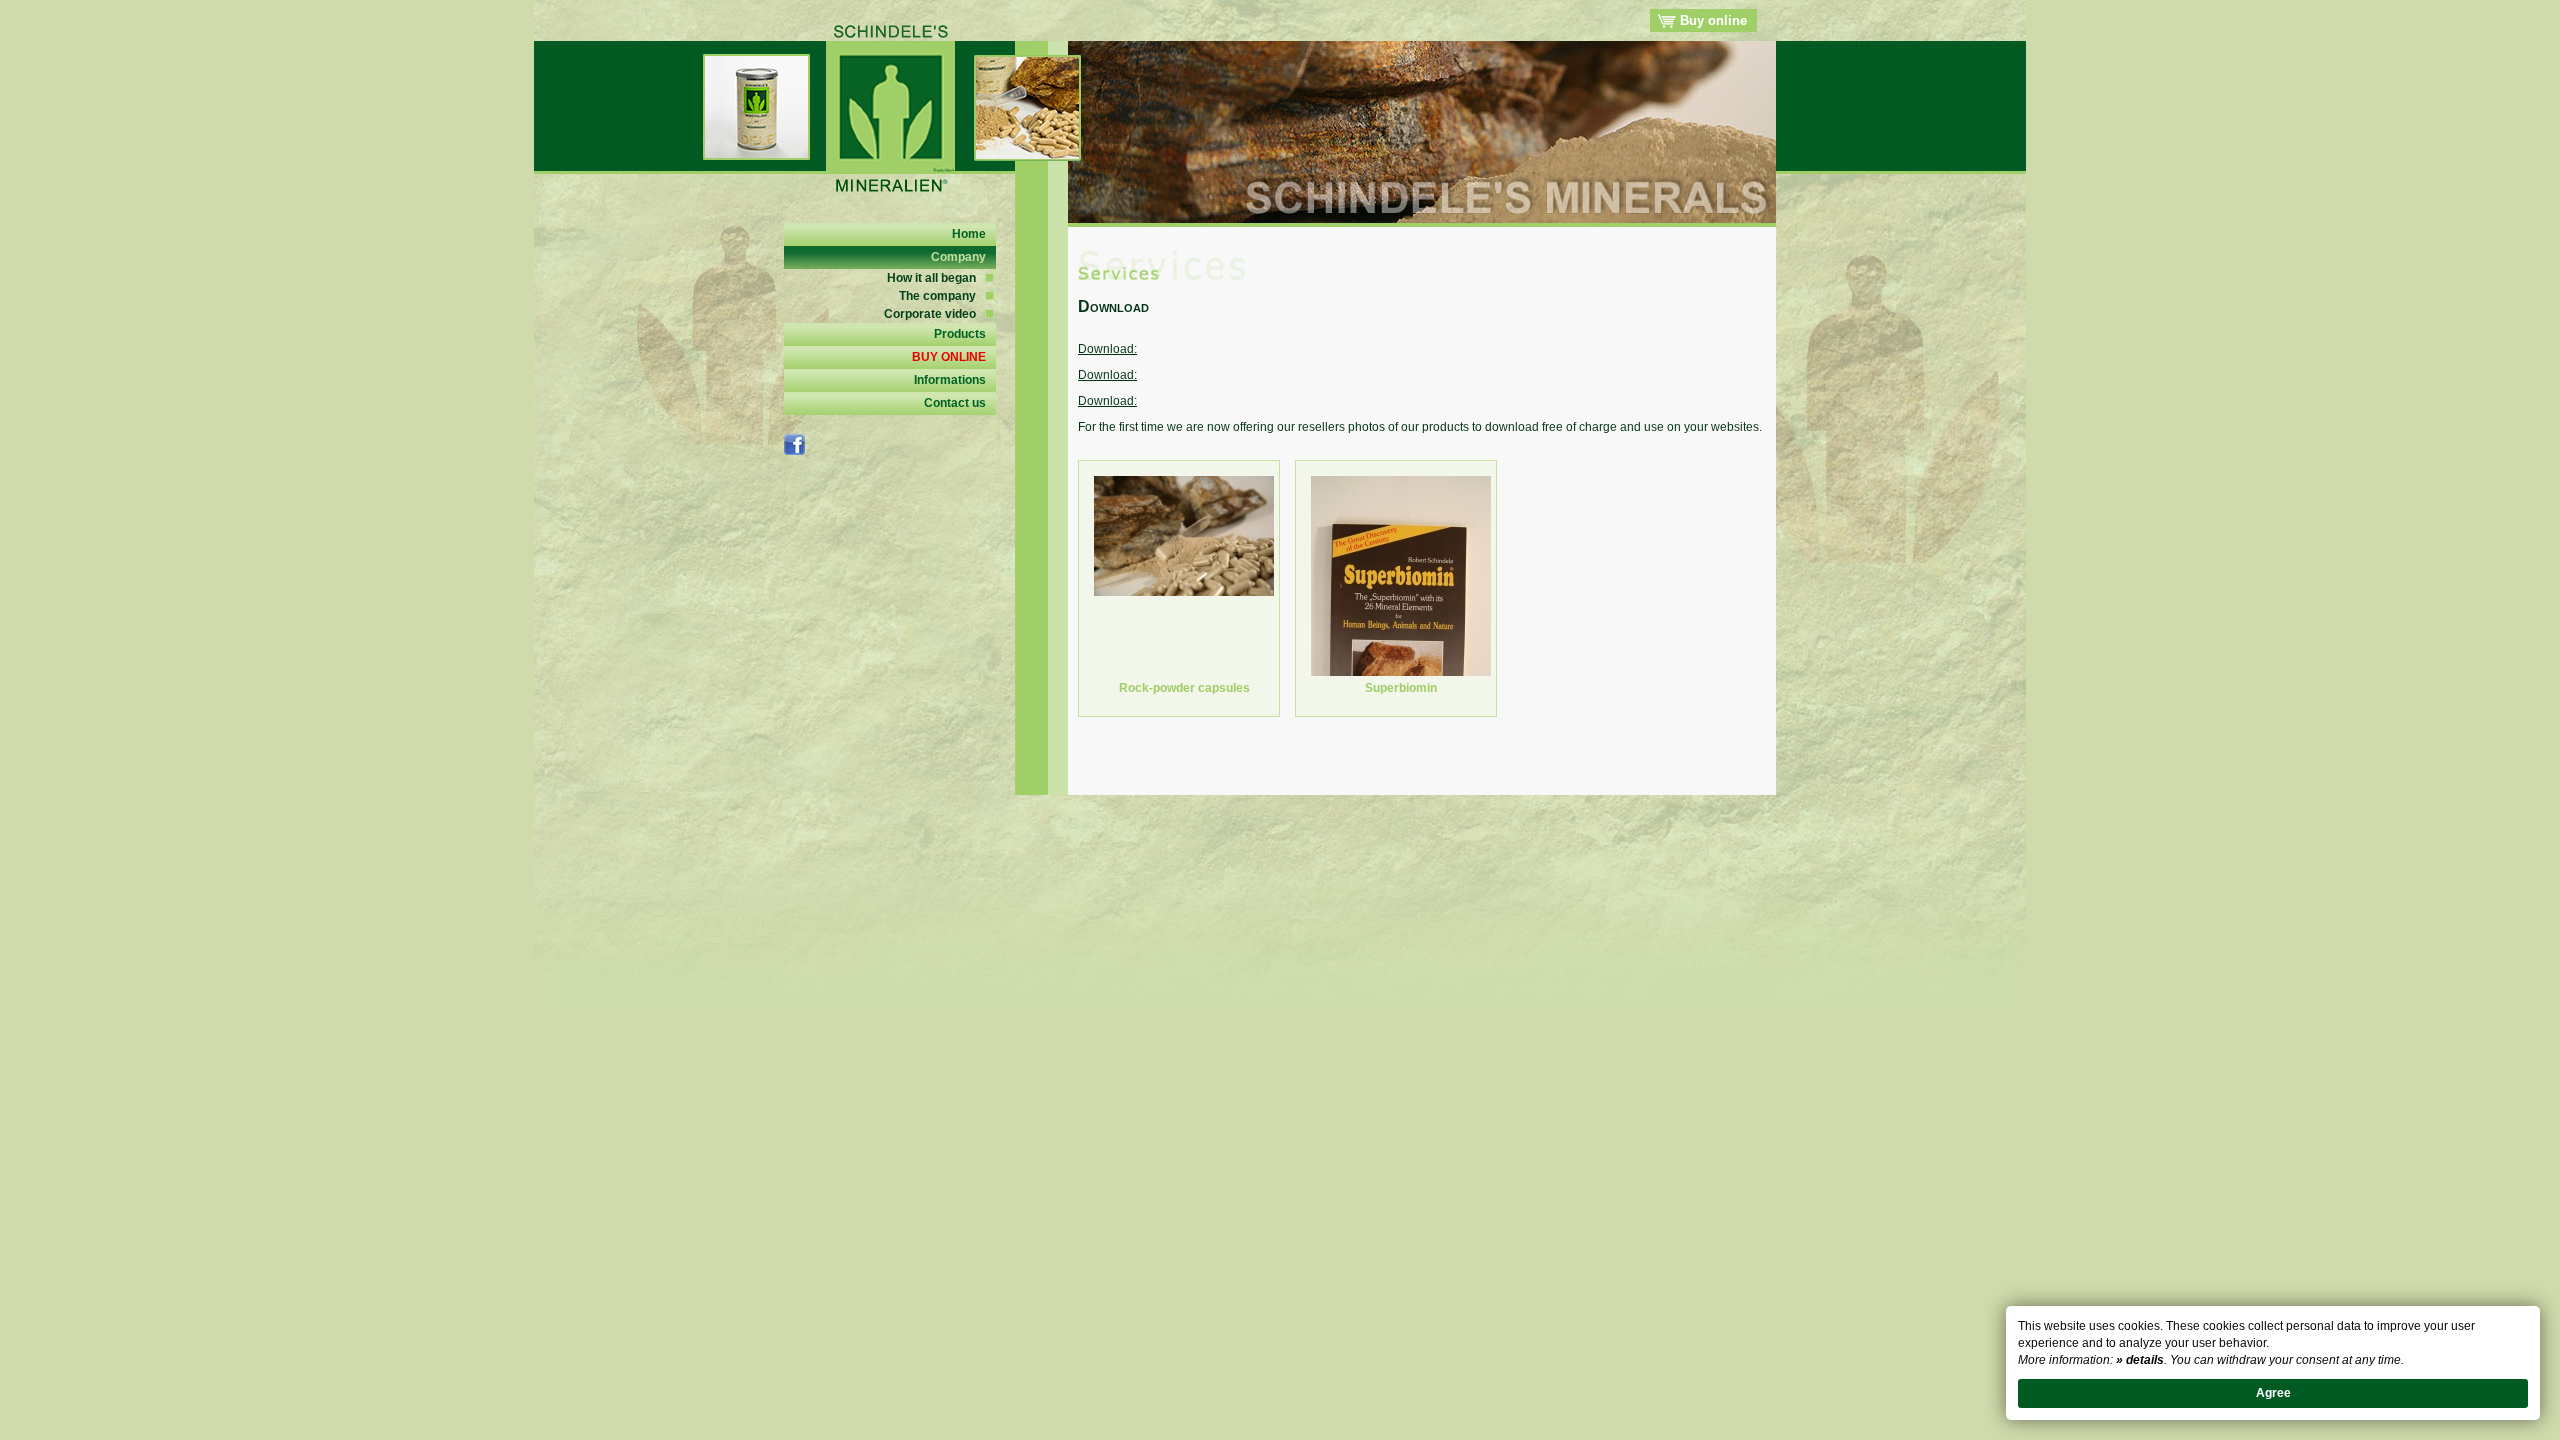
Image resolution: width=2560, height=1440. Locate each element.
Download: (1107, 349)
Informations (950, 380)
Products (960, 334)
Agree (2273, 1393)
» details (2140, 1360)
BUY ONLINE (949, 357)
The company (937, 296)
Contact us (955, 403)
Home (969, 234)
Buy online (1711, 20)
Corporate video (930, 314)
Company (958, 257)
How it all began (931, 278)
